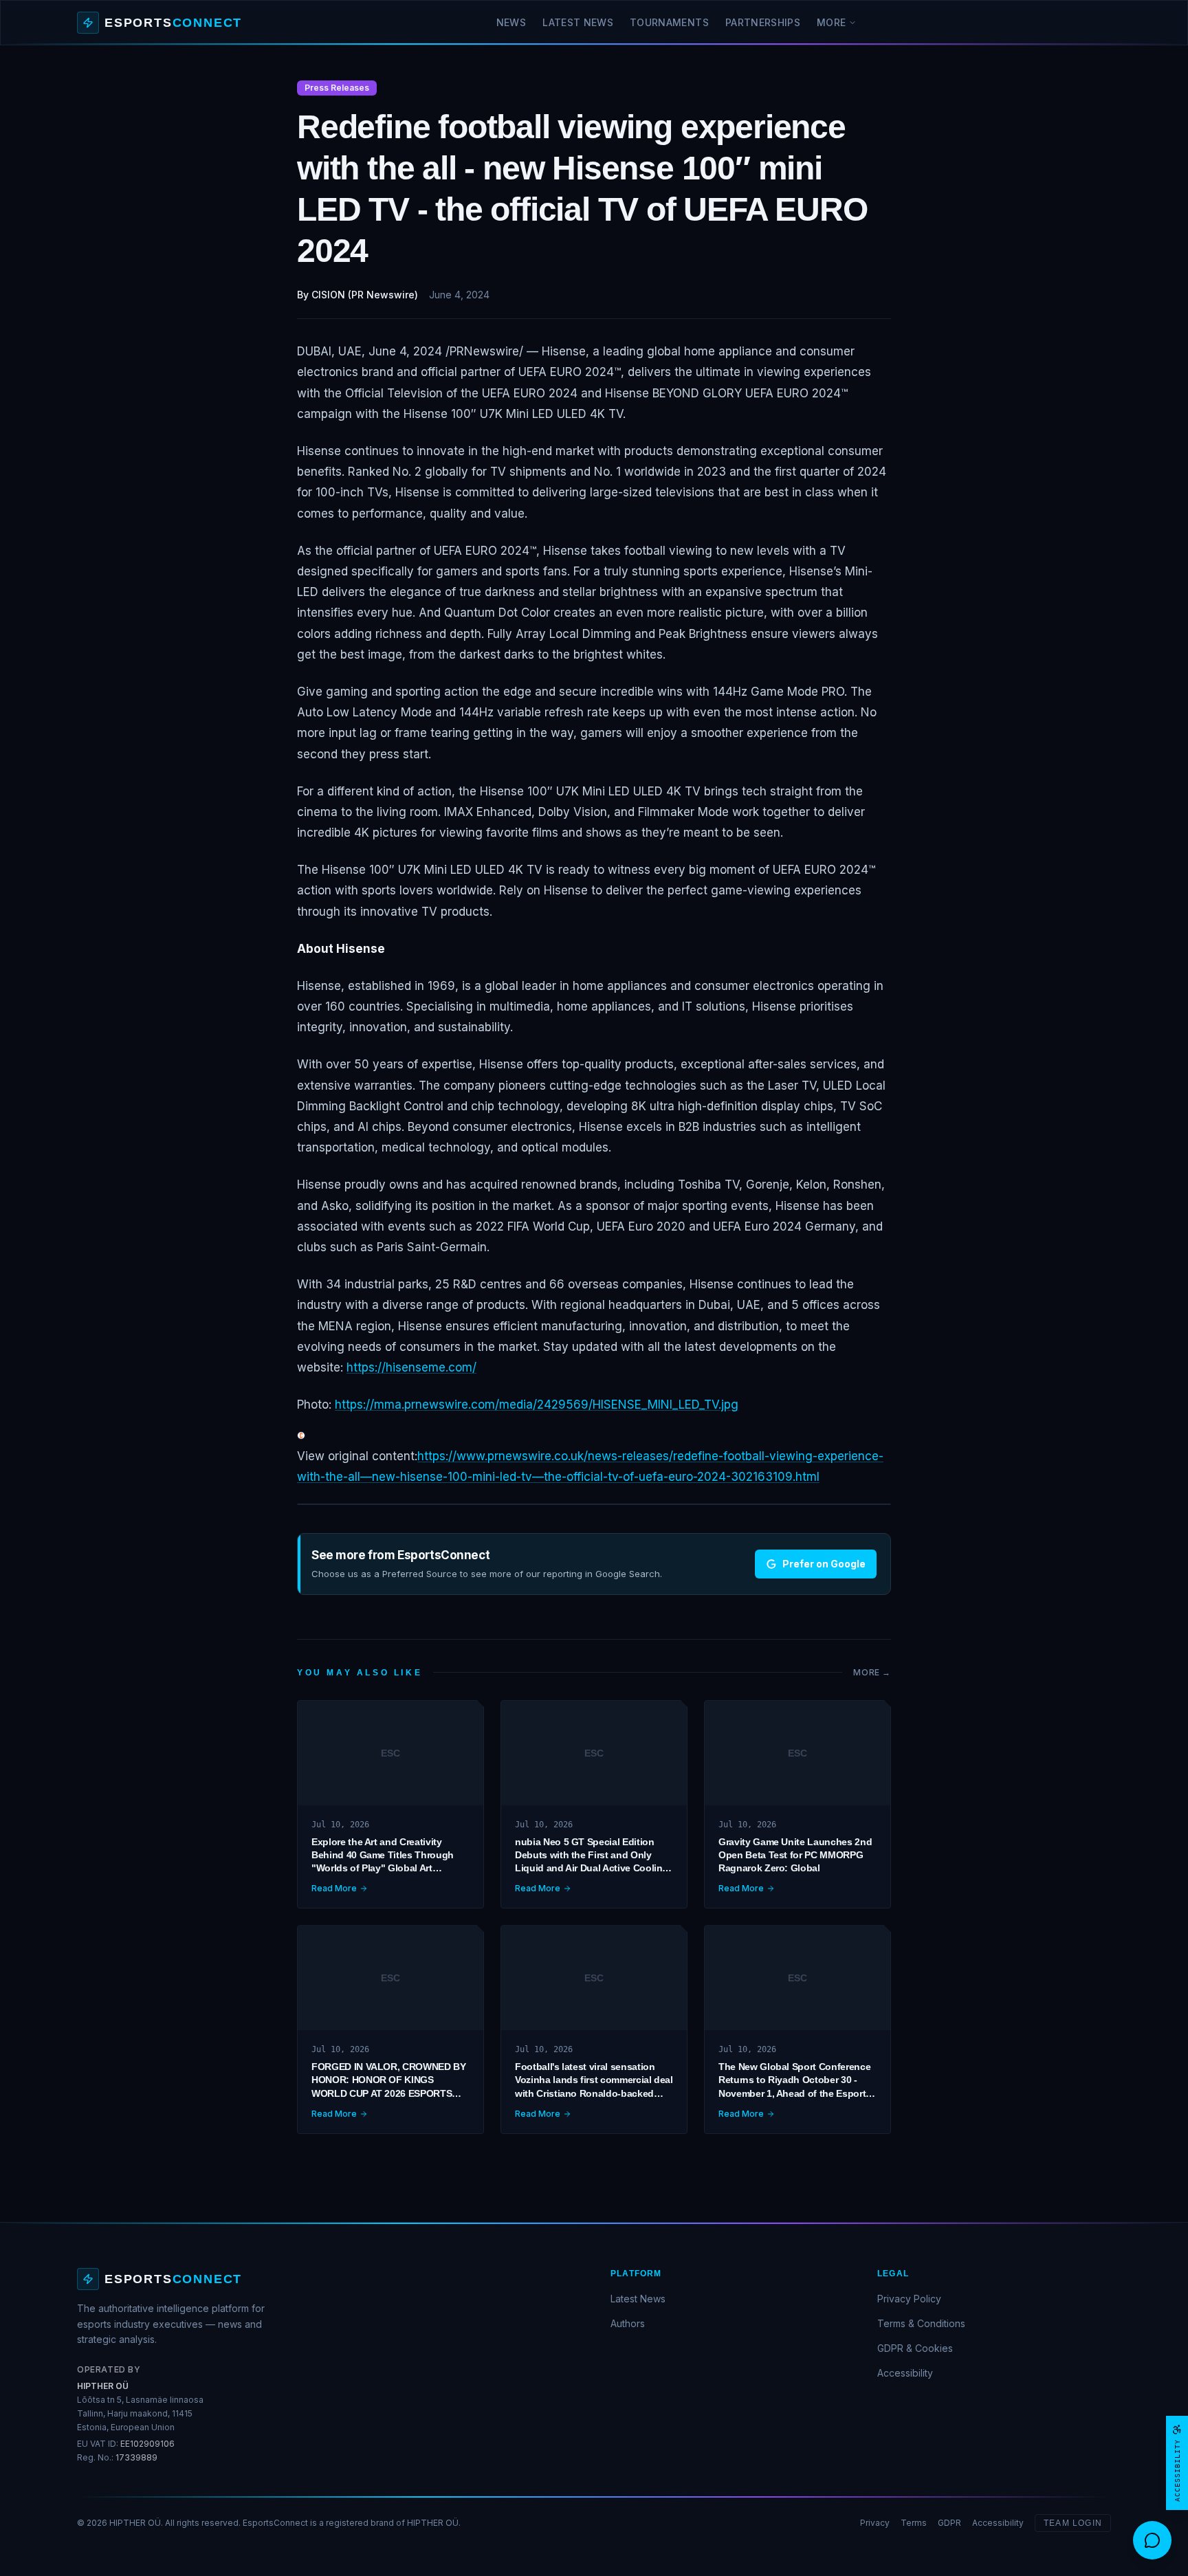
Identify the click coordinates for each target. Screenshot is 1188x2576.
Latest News (578, 22)
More (831, 22)
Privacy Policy (909, 2299)
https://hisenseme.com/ (411, 1367)
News (511, 22)
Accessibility (905, 2373)
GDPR (949, 2523)
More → (872, 1672)
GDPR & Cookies (915, 2348)
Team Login (1073, 2523)
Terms (914, 2523)
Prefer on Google (824, 1564)
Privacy (875, 2523)
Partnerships (763, 22)
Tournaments (669, 22)
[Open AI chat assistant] (1152, 2540)
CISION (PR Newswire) (365, 295)
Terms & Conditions (921, 2323)
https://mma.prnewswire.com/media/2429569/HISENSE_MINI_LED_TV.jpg (537, 1405)
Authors (628, 2323)
